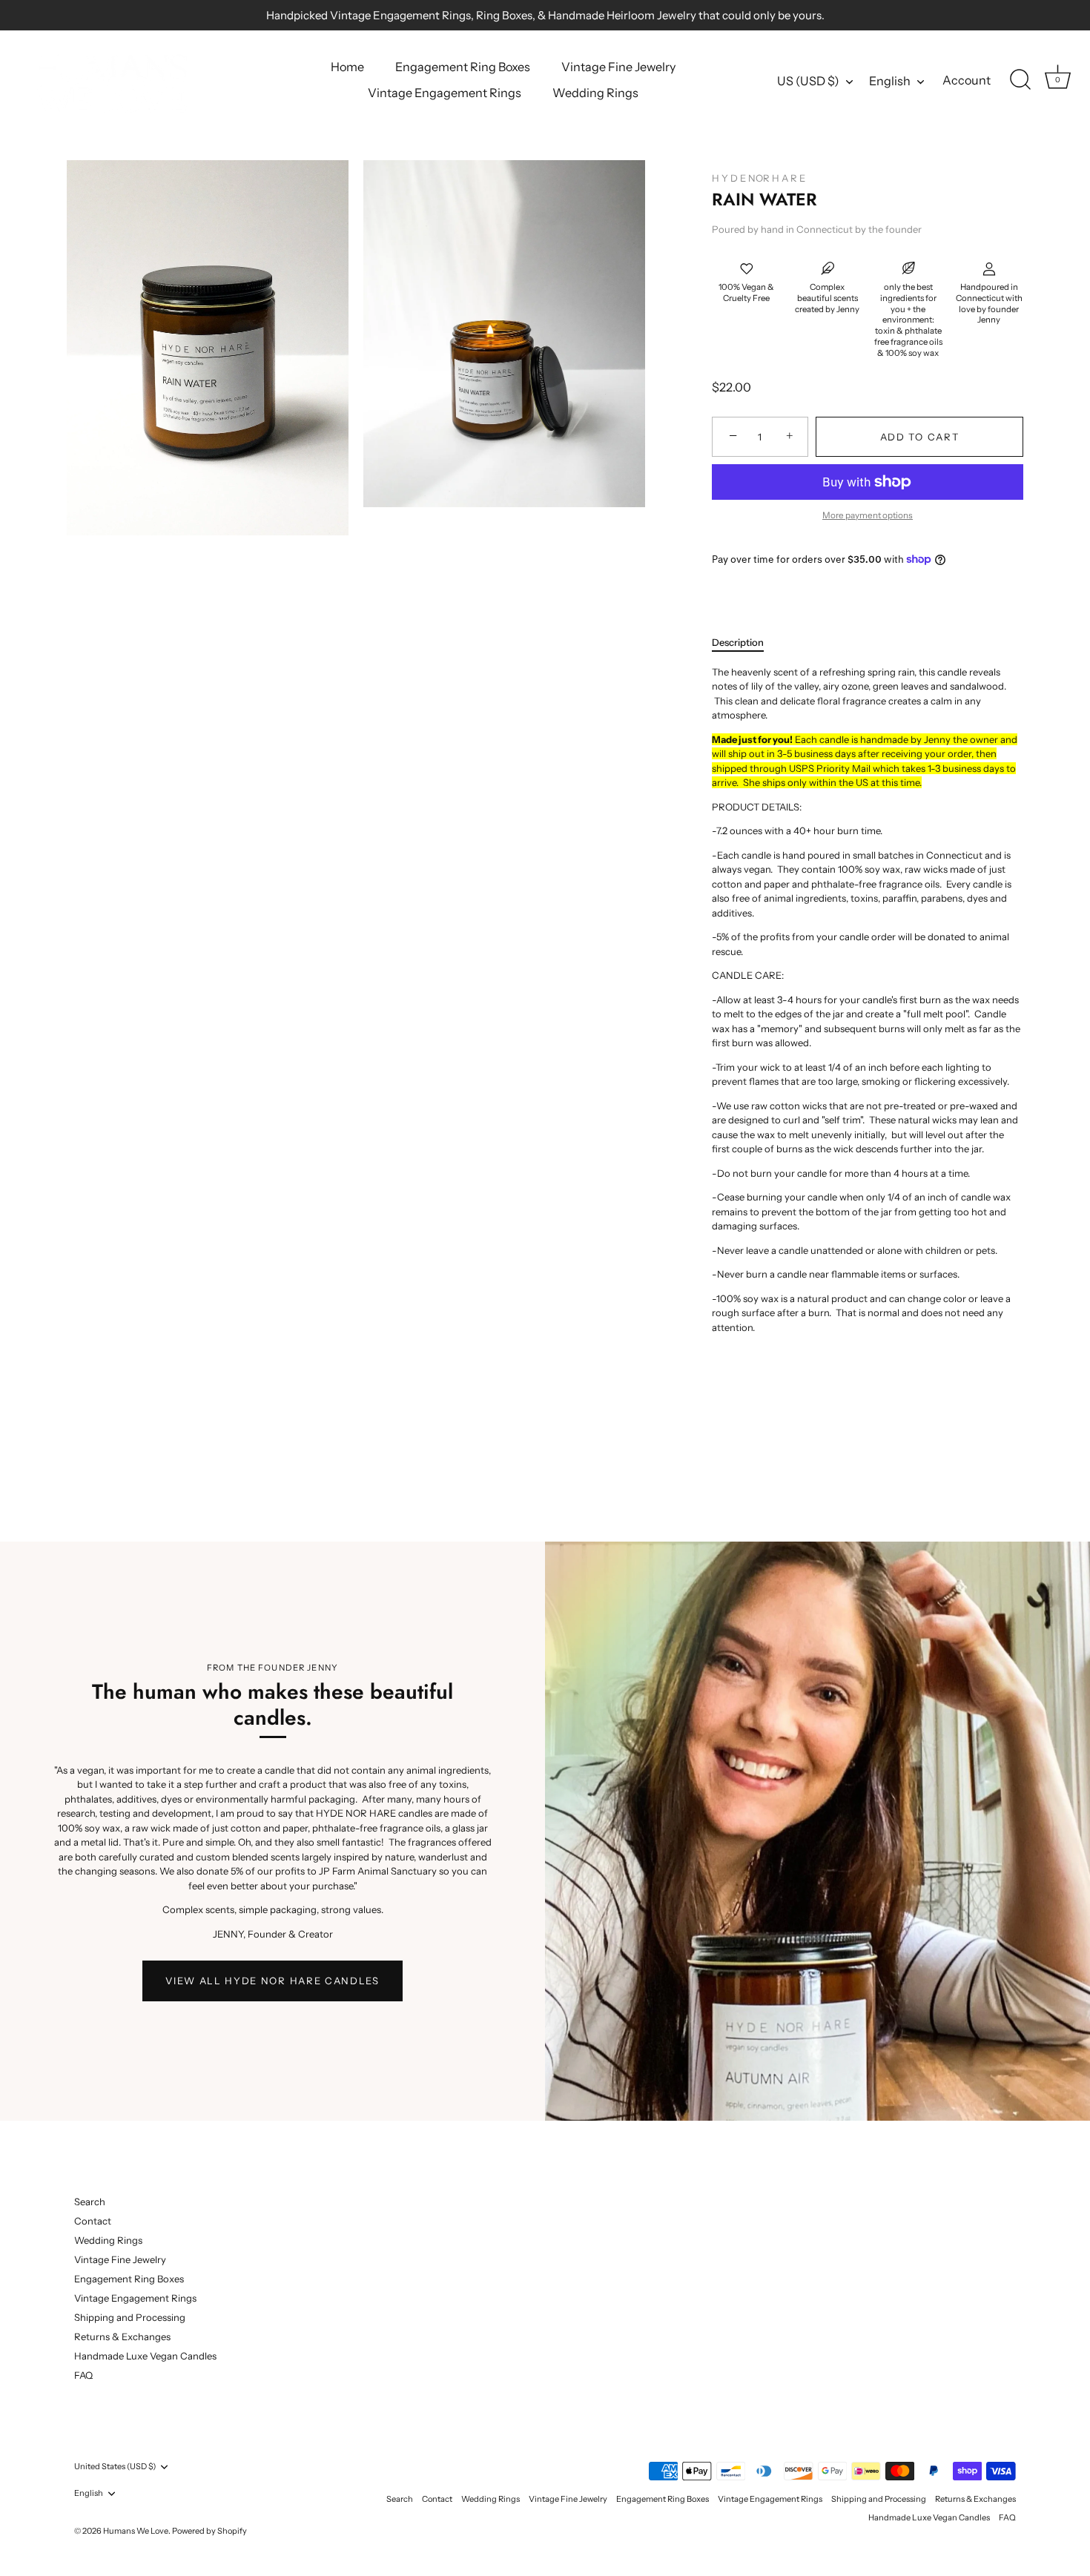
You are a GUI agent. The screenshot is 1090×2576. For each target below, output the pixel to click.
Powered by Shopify (209, 2531)
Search (90, 2202)
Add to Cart (920, 437)
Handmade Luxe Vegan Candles (145, 2356)
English (890, 81)
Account (967, 80)
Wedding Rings (595, 93)
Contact (93, 2221)
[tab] (745, 643)
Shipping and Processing (130, 2317)
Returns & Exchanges (122, 2336)
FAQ (83, 2375)
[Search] (1020, 80)
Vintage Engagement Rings (445, 93)
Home (347, 67)
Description (738, 642)
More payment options (868, 515)
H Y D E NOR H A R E (759, 178)
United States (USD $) (115, 2467)
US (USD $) (808, 81)
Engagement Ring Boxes (463, 67)
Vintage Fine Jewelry (618, 67)
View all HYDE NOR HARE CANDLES (272, 1981)
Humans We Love (136, 2531)
